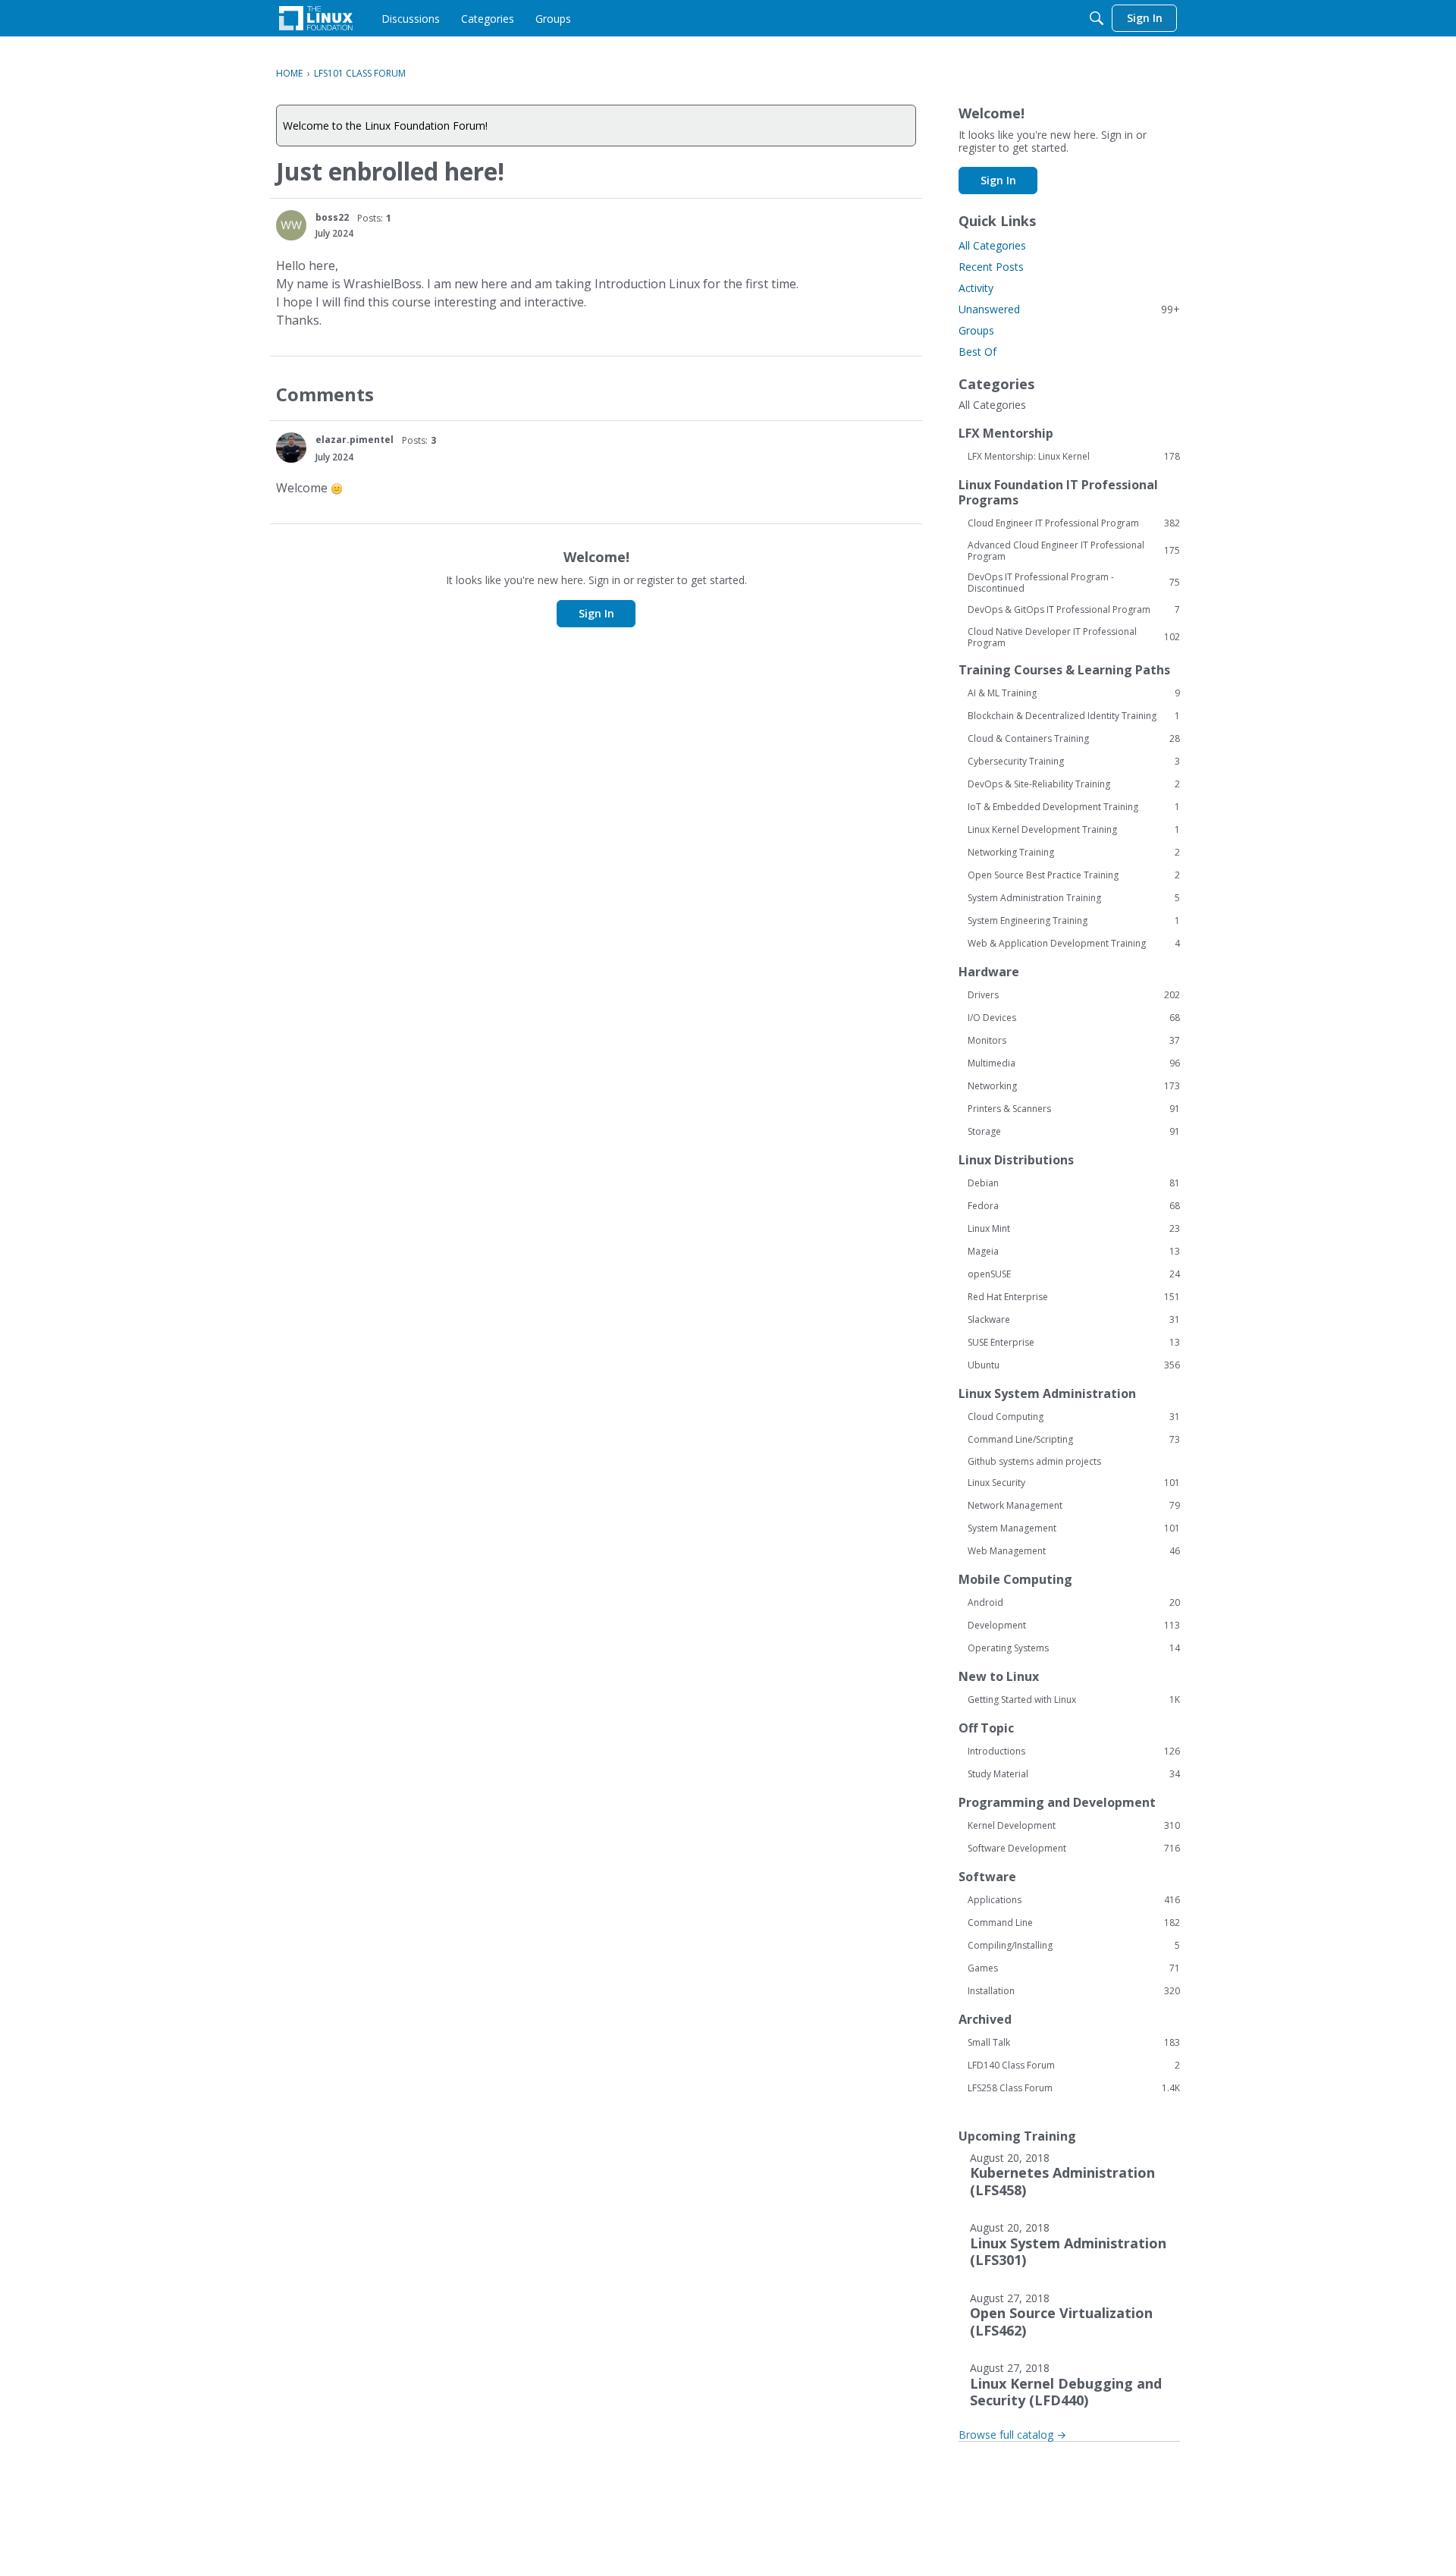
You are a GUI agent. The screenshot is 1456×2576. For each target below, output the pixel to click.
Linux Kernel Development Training (1074, 830)
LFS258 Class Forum (1074, 2088)
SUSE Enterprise (1074, 1343)
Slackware (1074, 1320)
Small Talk (1074, 2043)
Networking (1074, 1086)
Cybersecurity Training (1074, 762)
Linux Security (1074, 1483)
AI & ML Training (1074, 693)
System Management (1074, 1528)
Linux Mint (1074, 1229)
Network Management (1074, 1506)
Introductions (1074, 1751)
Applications (1074, 1900)
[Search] (1097, 18)
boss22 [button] (332, 217)
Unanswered (1069, 309)
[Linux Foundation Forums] (316, 18)
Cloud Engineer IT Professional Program (1074, 523)
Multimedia (1074, 1063)
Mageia (1074, 1252)
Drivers (1074, 995)
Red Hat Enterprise (1074, 1297)
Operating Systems (1074, 1648)
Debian (1074, 1183)
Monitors (1074, 1041)
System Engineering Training (1074, 921)
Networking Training (1074, 853)
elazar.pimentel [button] (355, 440)
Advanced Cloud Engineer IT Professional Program (1074, 551)
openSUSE (1074, 1274)
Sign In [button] (596, 613)
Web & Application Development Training (1074, 944)
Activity (976, 288)
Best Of (977, 352)
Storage (1074, 1132)
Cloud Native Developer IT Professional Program (1074, 637)
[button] (291, 225)
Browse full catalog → (1012, 2435)
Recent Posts (991, 267)
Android (1074, 1603)
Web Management (1074, 1551)
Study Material (1074, 1774)
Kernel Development (1074, 1826)
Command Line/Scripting (1074, 1440)
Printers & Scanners (1074, 1109)
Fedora (1074, 1206)
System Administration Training (1074, 898)
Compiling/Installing (1074, 1946)
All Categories (992, 245)
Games (1074, 1968)
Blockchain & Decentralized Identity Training (1074, 716)
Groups (976, 330)
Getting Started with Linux (1074, 1700)
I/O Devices (1074, 1018)
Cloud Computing (1074, 1417)
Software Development (1074, 1849)
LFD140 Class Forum (1074, 2066)
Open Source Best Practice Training (1074, 875)
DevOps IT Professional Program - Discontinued (1074, 583)
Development (1074, 1626)
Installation (1074, 1991)
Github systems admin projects (1034, 1461)
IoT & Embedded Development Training (1074, 807)
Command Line (1074, 1923)
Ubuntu (1074, 1365)
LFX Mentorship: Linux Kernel (1074, 457)
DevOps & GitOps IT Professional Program (1074, 610)
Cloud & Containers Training (1074, 739)
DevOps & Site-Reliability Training (1074, 784)
